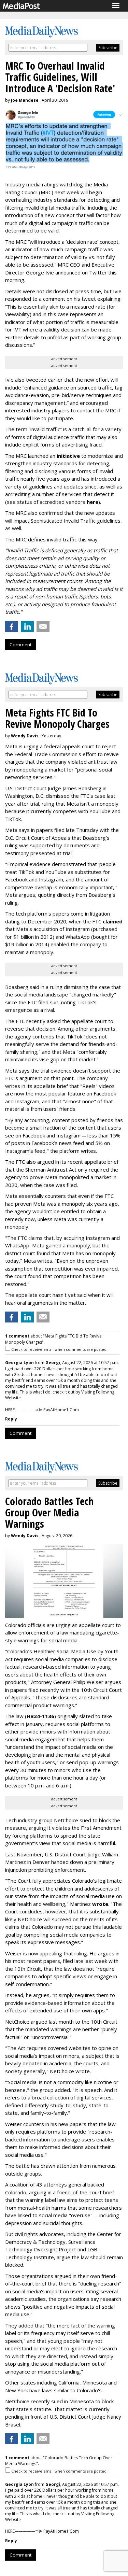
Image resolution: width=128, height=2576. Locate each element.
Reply (11, 1419)
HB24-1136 (40, 1716)
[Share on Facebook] (12, 626)
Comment (20, 645)
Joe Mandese (25, 100)
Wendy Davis (25, 736)
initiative (68, 456)
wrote (100, 1904)
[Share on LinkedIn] (27, 626)
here (93, 502)
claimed (113, 921)
